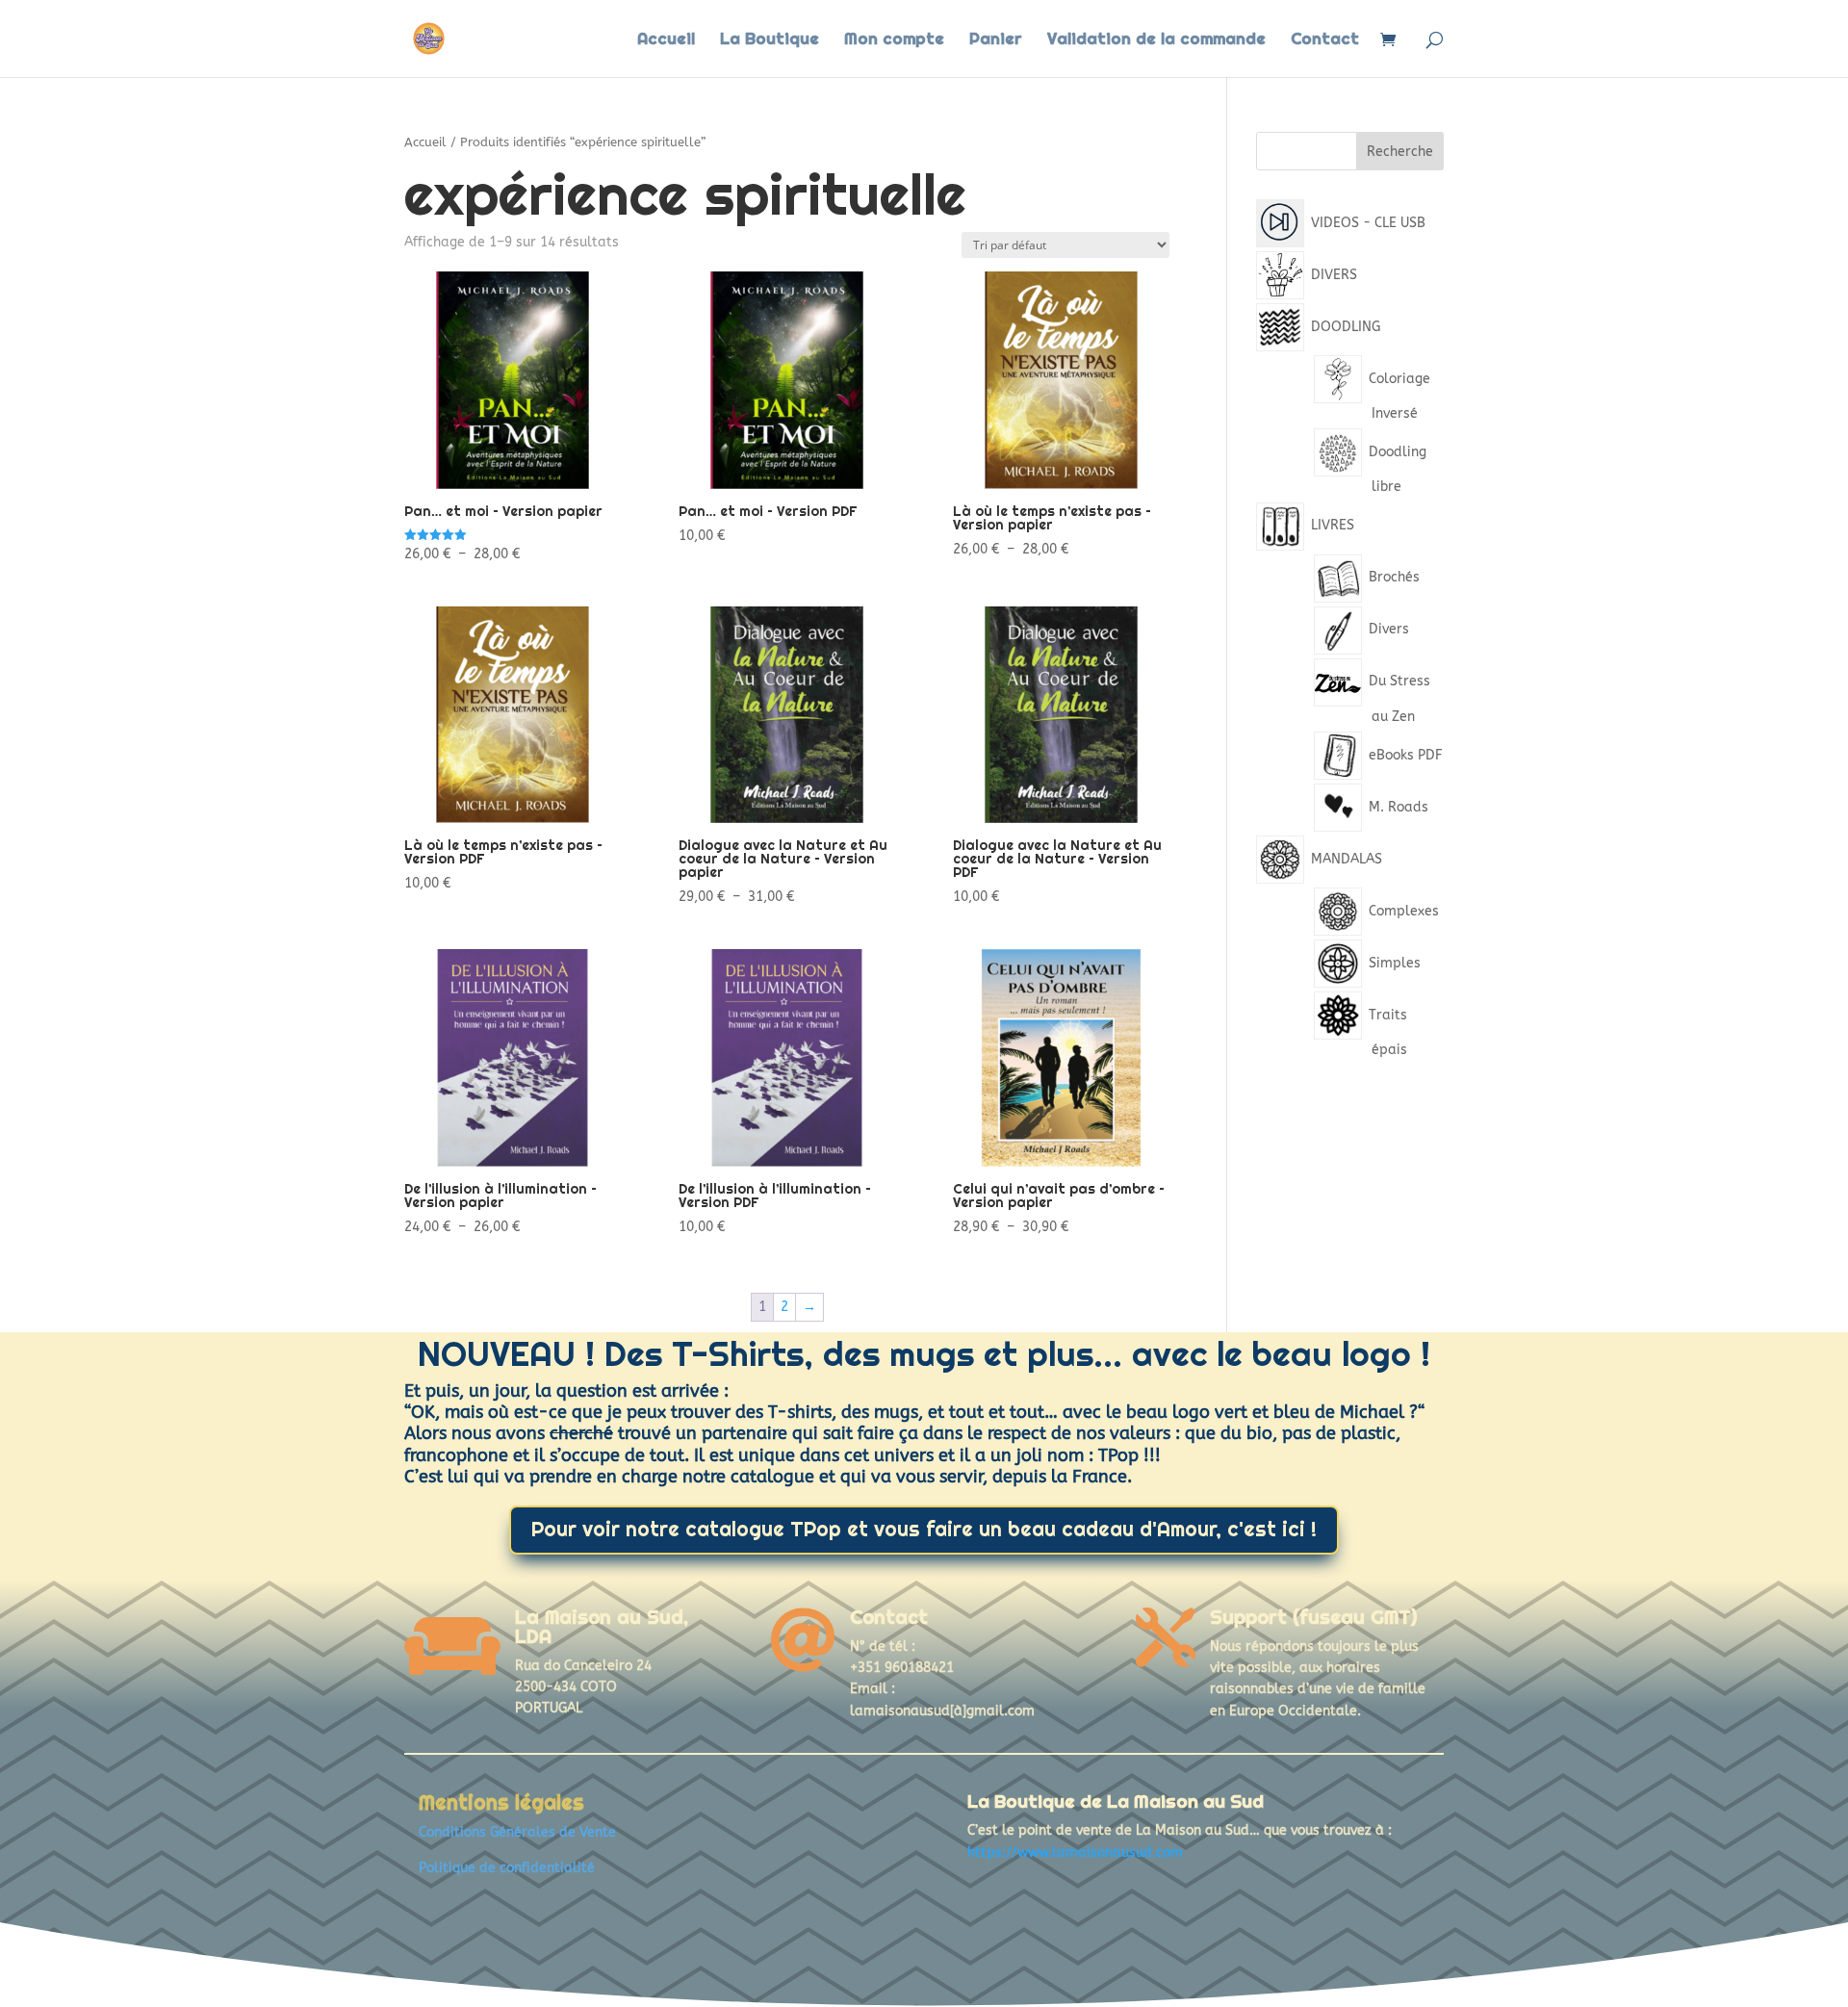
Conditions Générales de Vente (517, 1832)
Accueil (666, 40)
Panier (996, 40)
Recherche (1400, 152)
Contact (1325, 40)
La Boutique (770, 40)
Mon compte (894, 40)
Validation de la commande (1156, 40)
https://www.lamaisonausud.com (1075, 1853)
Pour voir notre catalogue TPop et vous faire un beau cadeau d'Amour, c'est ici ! (924, 1529)
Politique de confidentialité (507, 1868)
